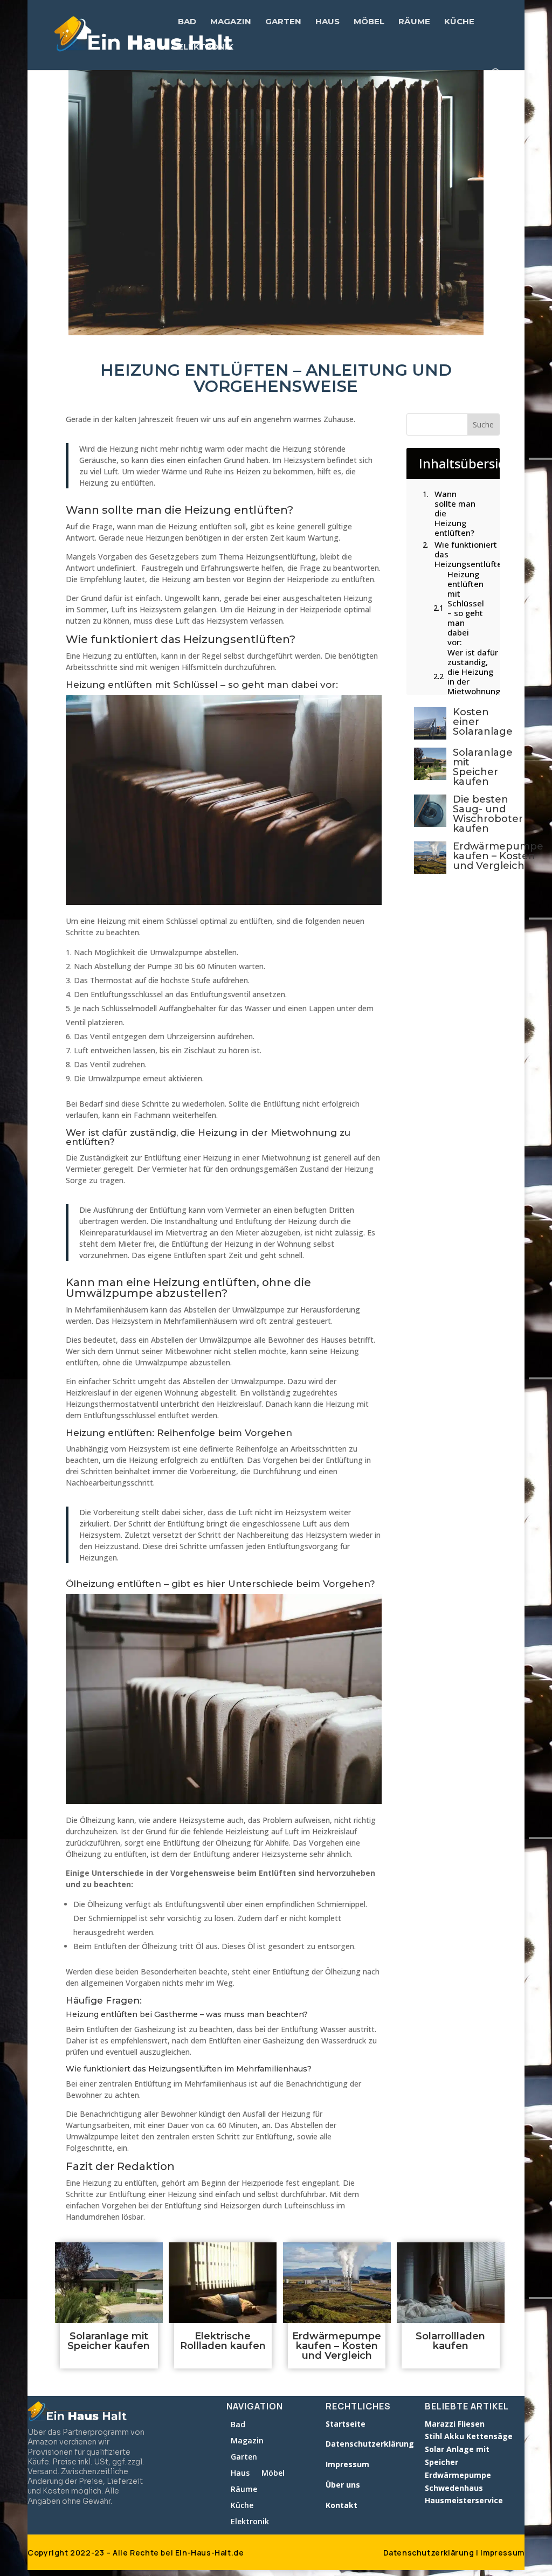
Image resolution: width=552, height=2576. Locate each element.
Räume (414, 22)
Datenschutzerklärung (429, 2553)
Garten (283, 22)
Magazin (231, 22)
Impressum (502, 2553)
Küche (459, 22)
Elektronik (206, 47)
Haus (327, 22)
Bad (187, 22)
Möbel (369, 22)
